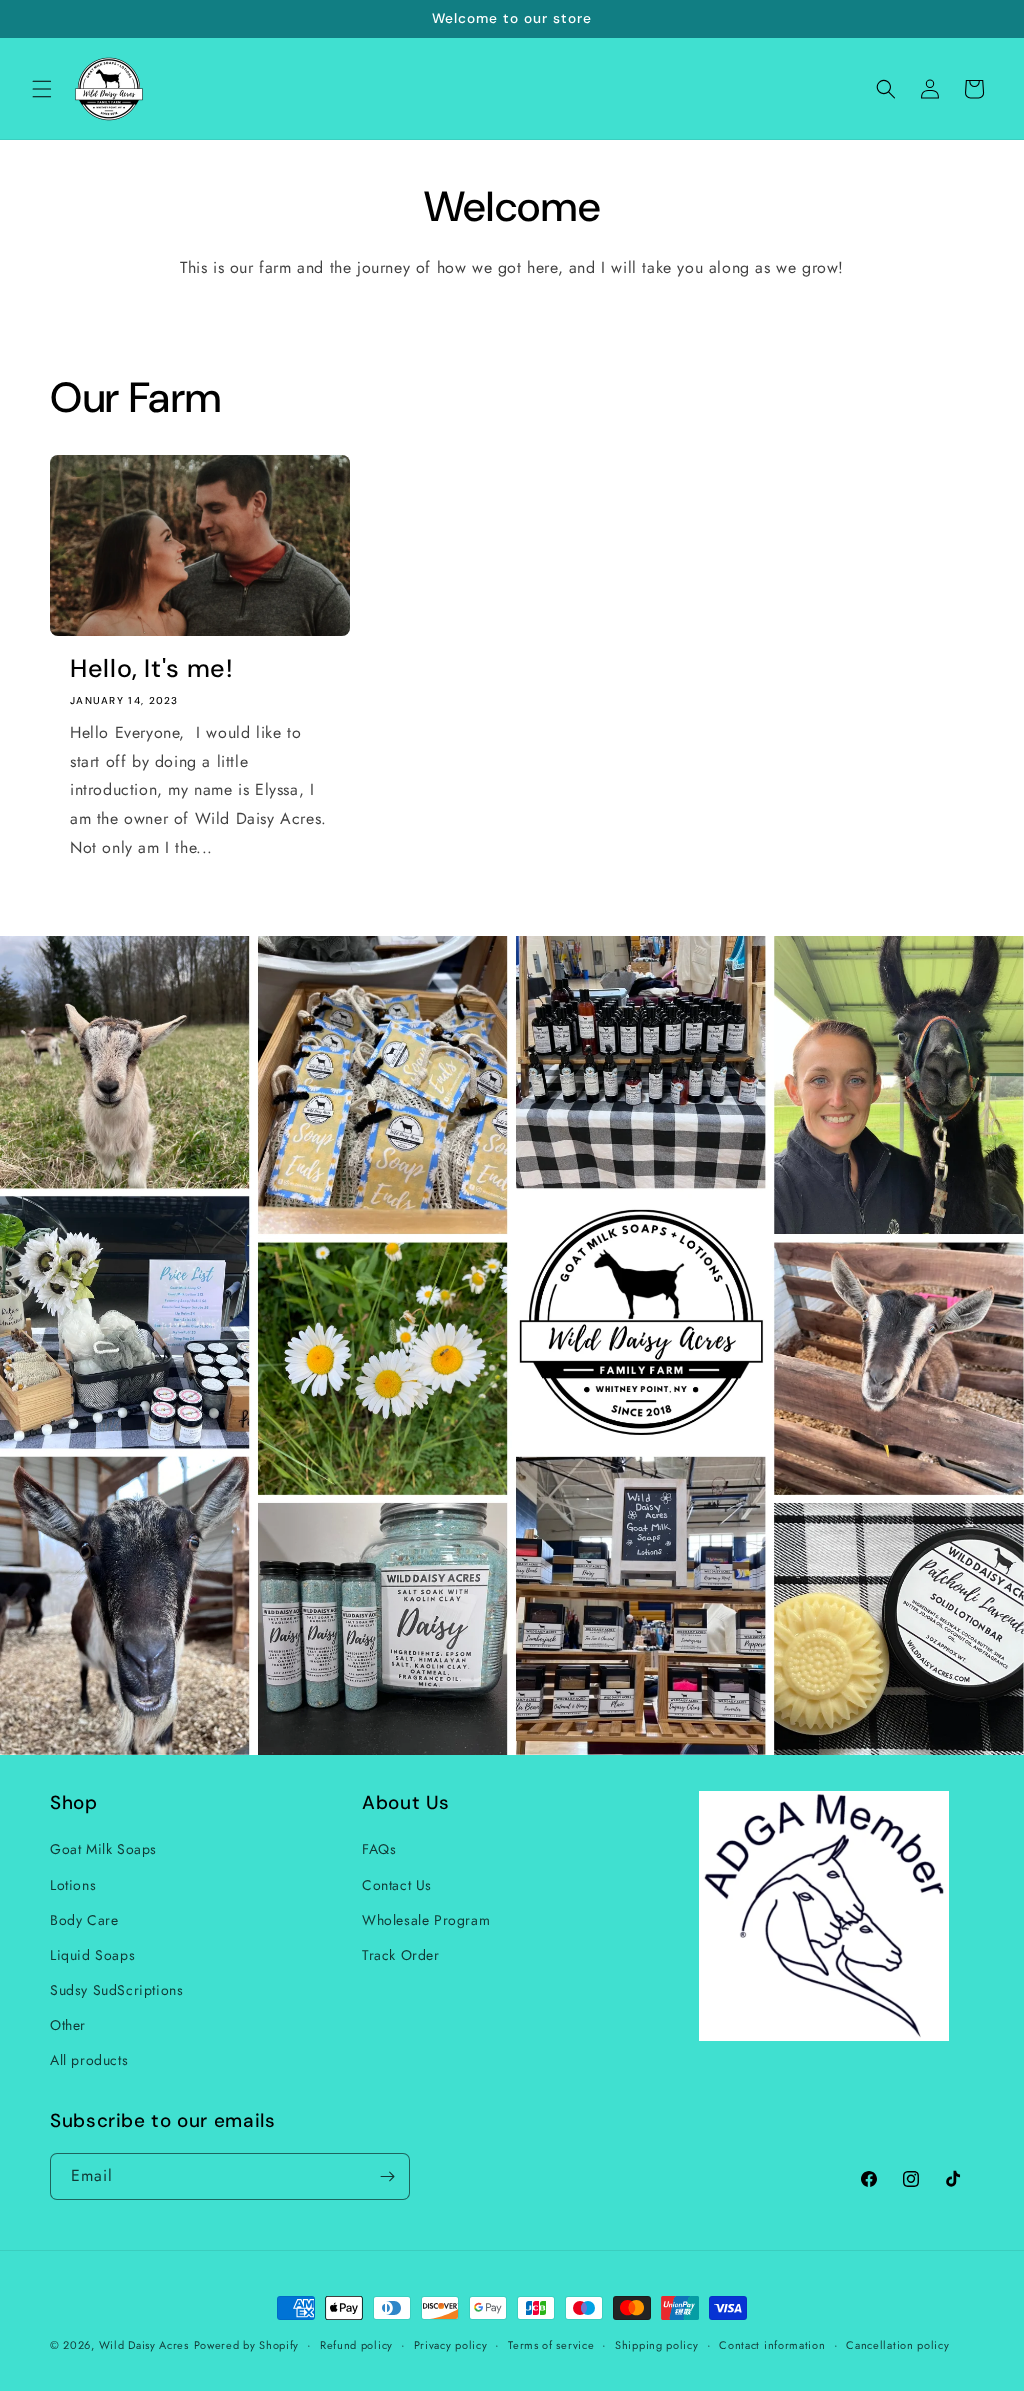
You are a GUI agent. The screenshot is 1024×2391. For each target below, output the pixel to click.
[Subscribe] (387, 2176)
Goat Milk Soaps (103, 1849)
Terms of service (551, 2345)
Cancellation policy (897, 2345)
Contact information (772, 2345)
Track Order (401, 1955)
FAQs (379, 1849)
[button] (42, 89)
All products (89, 2060)
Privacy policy (451, 2345)
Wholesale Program (426, 1920)
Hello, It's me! (151, 669)
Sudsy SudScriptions (116, 1990)
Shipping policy (657, 2345)
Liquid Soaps (92, 1955)
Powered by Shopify (247, 2345)
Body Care (84, 1920)
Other (68, 2025)
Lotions (73, 1885)
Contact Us (397, 1885)
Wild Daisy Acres (144, 2345)
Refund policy (356, 2345)
